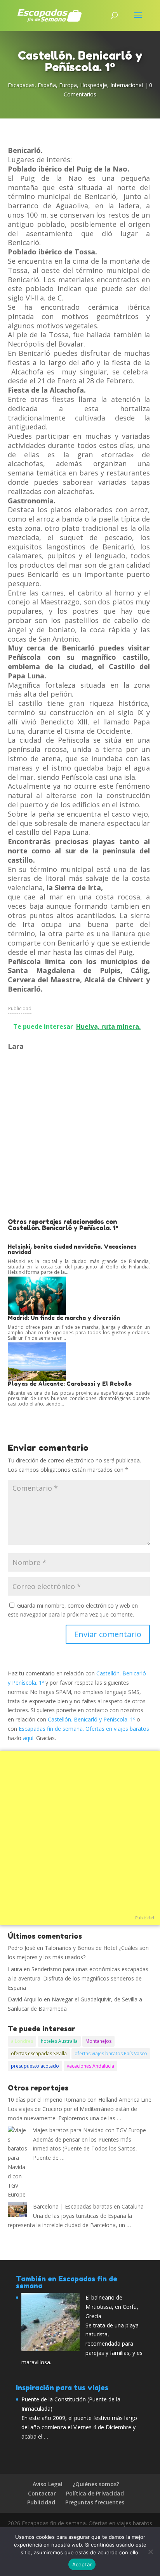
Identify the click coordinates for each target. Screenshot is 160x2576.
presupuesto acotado (35, 2066)
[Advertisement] (80, 1135)
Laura (15, 1969)
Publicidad (20, 1008)
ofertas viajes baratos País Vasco (111, 2053)
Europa (68, 85)
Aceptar (82, 2564)
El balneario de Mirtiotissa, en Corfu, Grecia (112, 2307)
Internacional (127, 85)
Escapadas (21, 85)
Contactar (42, 2493)
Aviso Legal (48, 2484)
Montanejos (98, 2041)
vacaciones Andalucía (90, 2066)
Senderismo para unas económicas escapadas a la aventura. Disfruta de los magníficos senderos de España (78, 1978)
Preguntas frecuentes (95, 2502)
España (47, 85)
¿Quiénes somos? (96, 2484)
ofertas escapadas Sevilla (39, 2053)
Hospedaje (94, 85)
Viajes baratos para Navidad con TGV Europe (90, 2130)
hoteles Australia (59, 2041)
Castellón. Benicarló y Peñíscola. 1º (91, 1719)
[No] (150, 2552)
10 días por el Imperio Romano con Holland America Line (80, 2100)
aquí (28, 1738)
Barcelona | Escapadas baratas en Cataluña (88, 2206)
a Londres (22, 2041)
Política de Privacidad (95, 2493)
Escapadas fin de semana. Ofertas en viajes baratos (84, 1729)
